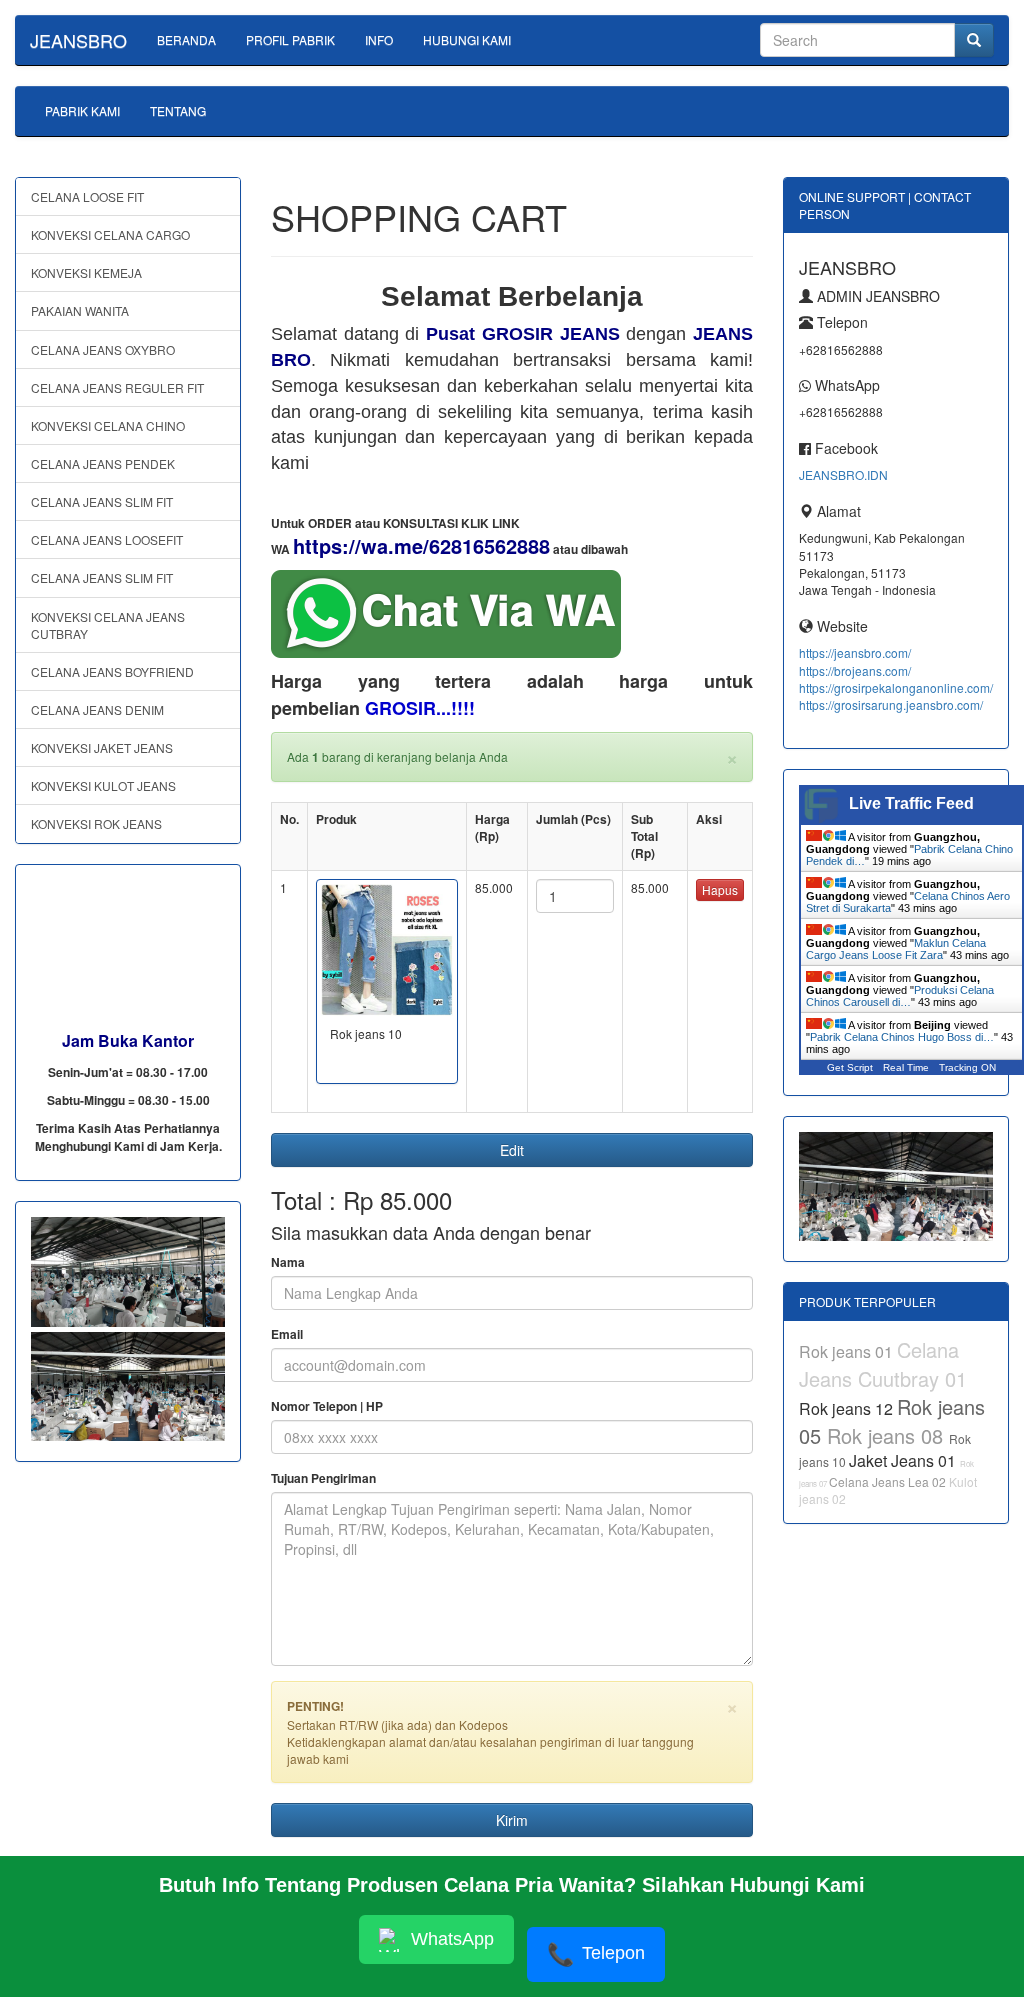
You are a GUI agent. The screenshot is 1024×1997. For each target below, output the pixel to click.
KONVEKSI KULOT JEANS (103, 785)
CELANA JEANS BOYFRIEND (112, 671)
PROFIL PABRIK (290, 39)
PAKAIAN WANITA (80, 310)
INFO (379, 39)
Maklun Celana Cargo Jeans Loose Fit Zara (896, 949)
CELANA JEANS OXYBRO (103, 349)
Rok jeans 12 (848, 1408)
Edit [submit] (512, 1150)
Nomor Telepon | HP (327, 1406)
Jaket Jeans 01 (904, 1460)
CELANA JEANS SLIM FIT (102, 501)
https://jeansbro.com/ (855, 652)
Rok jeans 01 (848, 1351)
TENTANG (178, 110)
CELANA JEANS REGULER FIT (117, 387)
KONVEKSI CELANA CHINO (108, 425)
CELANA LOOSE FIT (87, 196)
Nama (288, 1262)
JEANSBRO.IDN (843, 474)
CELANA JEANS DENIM (97, 709)
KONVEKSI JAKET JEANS (102, 747)
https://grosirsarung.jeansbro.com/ (891, 704)
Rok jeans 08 (888, 1435)
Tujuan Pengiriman (323, 1478)
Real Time (906, 1067)
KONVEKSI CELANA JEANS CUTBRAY (108, 625)
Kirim (512, 1820)
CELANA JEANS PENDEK (103, 463)
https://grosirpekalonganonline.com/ (896, 687)
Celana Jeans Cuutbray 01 (883, 1364)
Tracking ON (967, 1067)
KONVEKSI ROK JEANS (96, 823)
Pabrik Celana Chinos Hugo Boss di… (902, 1037)
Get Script (850, 1067)
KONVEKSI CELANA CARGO (110, 234)
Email (287, 1334)
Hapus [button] (720, 889)
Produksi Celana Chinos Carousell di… (900, 996)
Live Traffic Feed (911, 803)
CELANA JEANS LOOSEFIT (107, 539)
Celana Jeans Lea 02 (889, 1481)
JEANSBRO (78, 40)
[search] (974, 40)
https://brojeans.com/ (855, 670)
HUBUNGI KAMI (467, 39)
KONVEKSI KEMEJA (86, 272)
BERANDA (186, 39)
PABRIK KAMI (82, 110)
